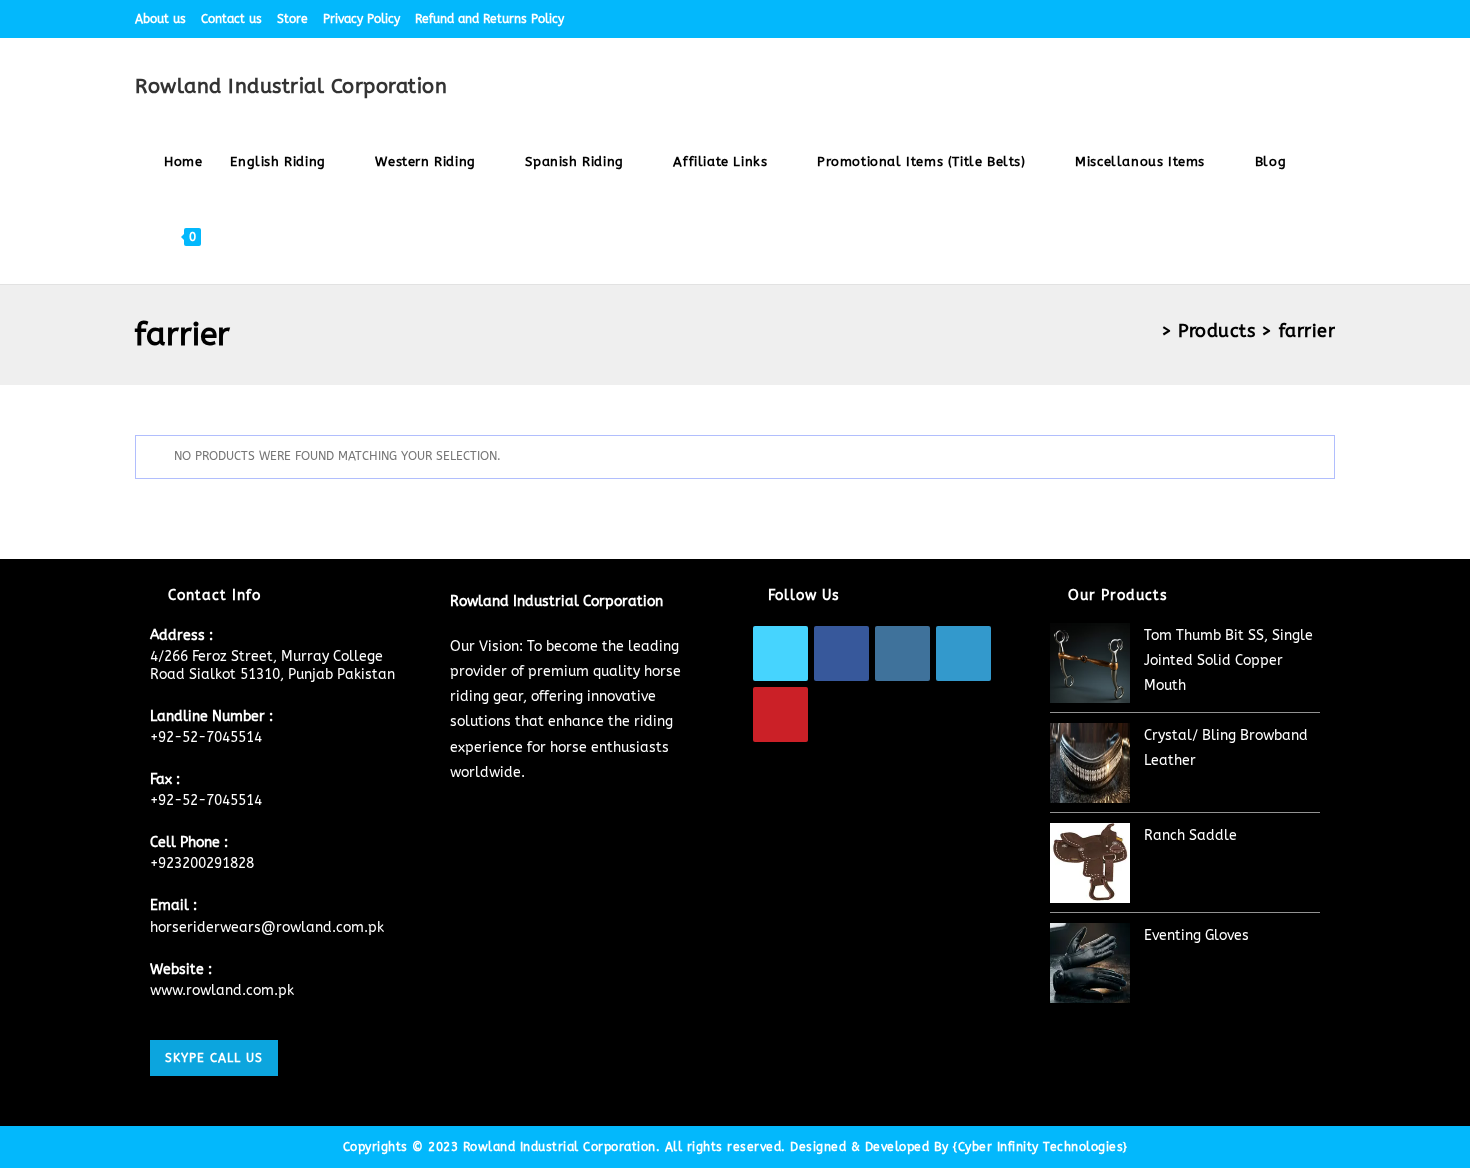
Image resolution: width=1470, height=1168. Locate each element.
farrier (1307, 331)
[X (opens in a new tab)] (1191, 19)
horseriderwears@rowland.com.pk (267, 927)
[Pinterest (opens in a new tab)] (1237, 19)
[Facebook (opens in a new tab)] (1214, 19)
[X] (780, 653)
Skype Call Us (214, 1058)
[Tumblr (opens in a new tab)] (1306, 19)
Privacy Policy (361, 19)
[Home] (1147, 331)
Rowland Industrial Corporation (291, 86)
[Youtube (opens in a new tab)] (1326, 19)
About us (160, 19)
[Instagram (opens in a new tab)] (1260, 19)
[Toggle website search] (234, 236)
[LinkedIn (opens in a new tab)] (1283, 19)
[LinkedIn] (963, 653)
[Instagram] (902, 653)
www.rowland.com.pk (222, 990)
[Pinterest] (780, 714)
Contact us (231, 19)
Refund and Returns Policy (489, 19)
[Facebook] (841, 653)
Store (292, 19)
